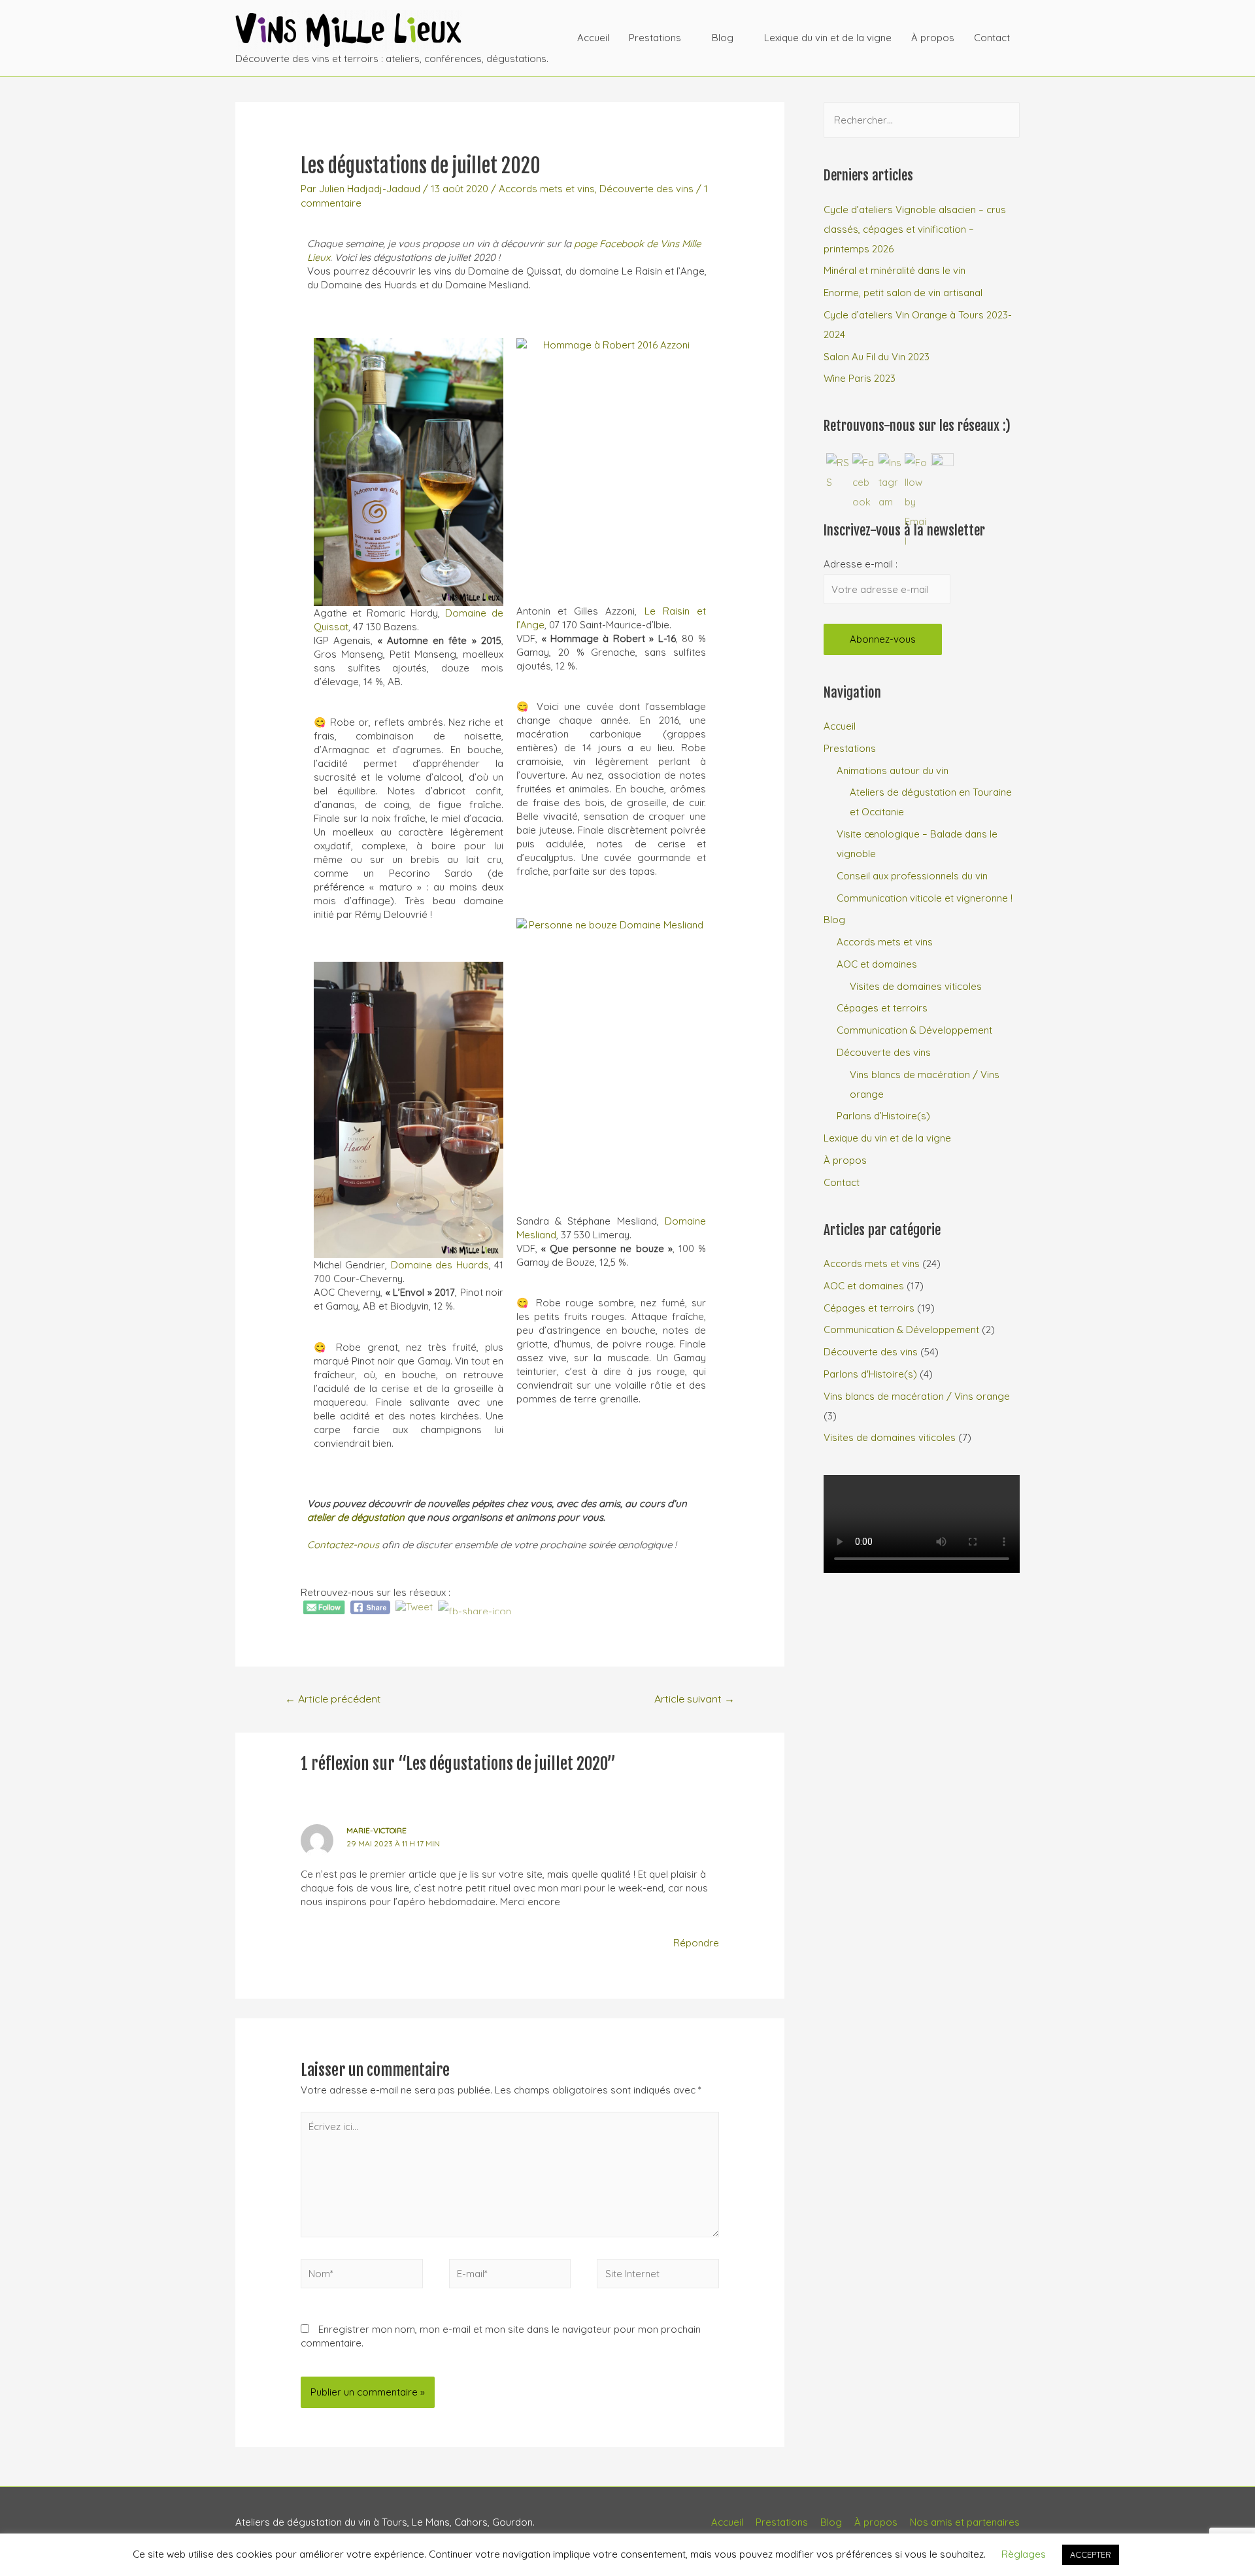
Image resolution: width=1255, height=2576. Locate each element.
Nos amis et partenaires (965, 2522)
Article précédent (333, 1699)
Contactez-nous (343, 1545)
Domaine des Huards (440, 1265)
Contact (992, 38)
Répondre (696, 1943)
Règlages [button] (1024, 2554)
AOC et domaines (877, 964)
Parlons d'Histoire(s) (870, 1374)
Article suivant (694, 1699)
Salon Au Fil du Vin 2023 (877, 357)
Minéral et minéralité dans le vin (895, 270)
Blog (723, 38)
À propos (933, 38)
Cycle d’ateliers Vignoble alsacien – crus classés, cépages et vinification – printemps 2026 (915, 229)
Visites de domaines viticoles (916, 986)
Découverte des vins (646, 189)
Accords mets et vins (547, 189)
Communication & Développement (914, 1030)
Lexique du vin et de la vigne (828, 38)
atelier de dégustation (356, 1517)
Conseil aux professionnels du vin (912, 876)
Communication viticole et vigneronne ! (925, 898)
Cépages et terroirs (882, 1008)
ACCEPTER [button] (1091, 2554)
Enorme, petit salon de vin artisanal (903, 293)
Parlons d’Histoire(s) (883, 1116)
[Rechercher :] (922, 120)
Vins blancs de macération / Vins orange (917, 1396)
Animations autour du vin (893, 771)
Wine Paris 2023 (860, 378)
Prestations (655, 38)
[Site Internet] (658, 2276)
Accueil (593, 38)
